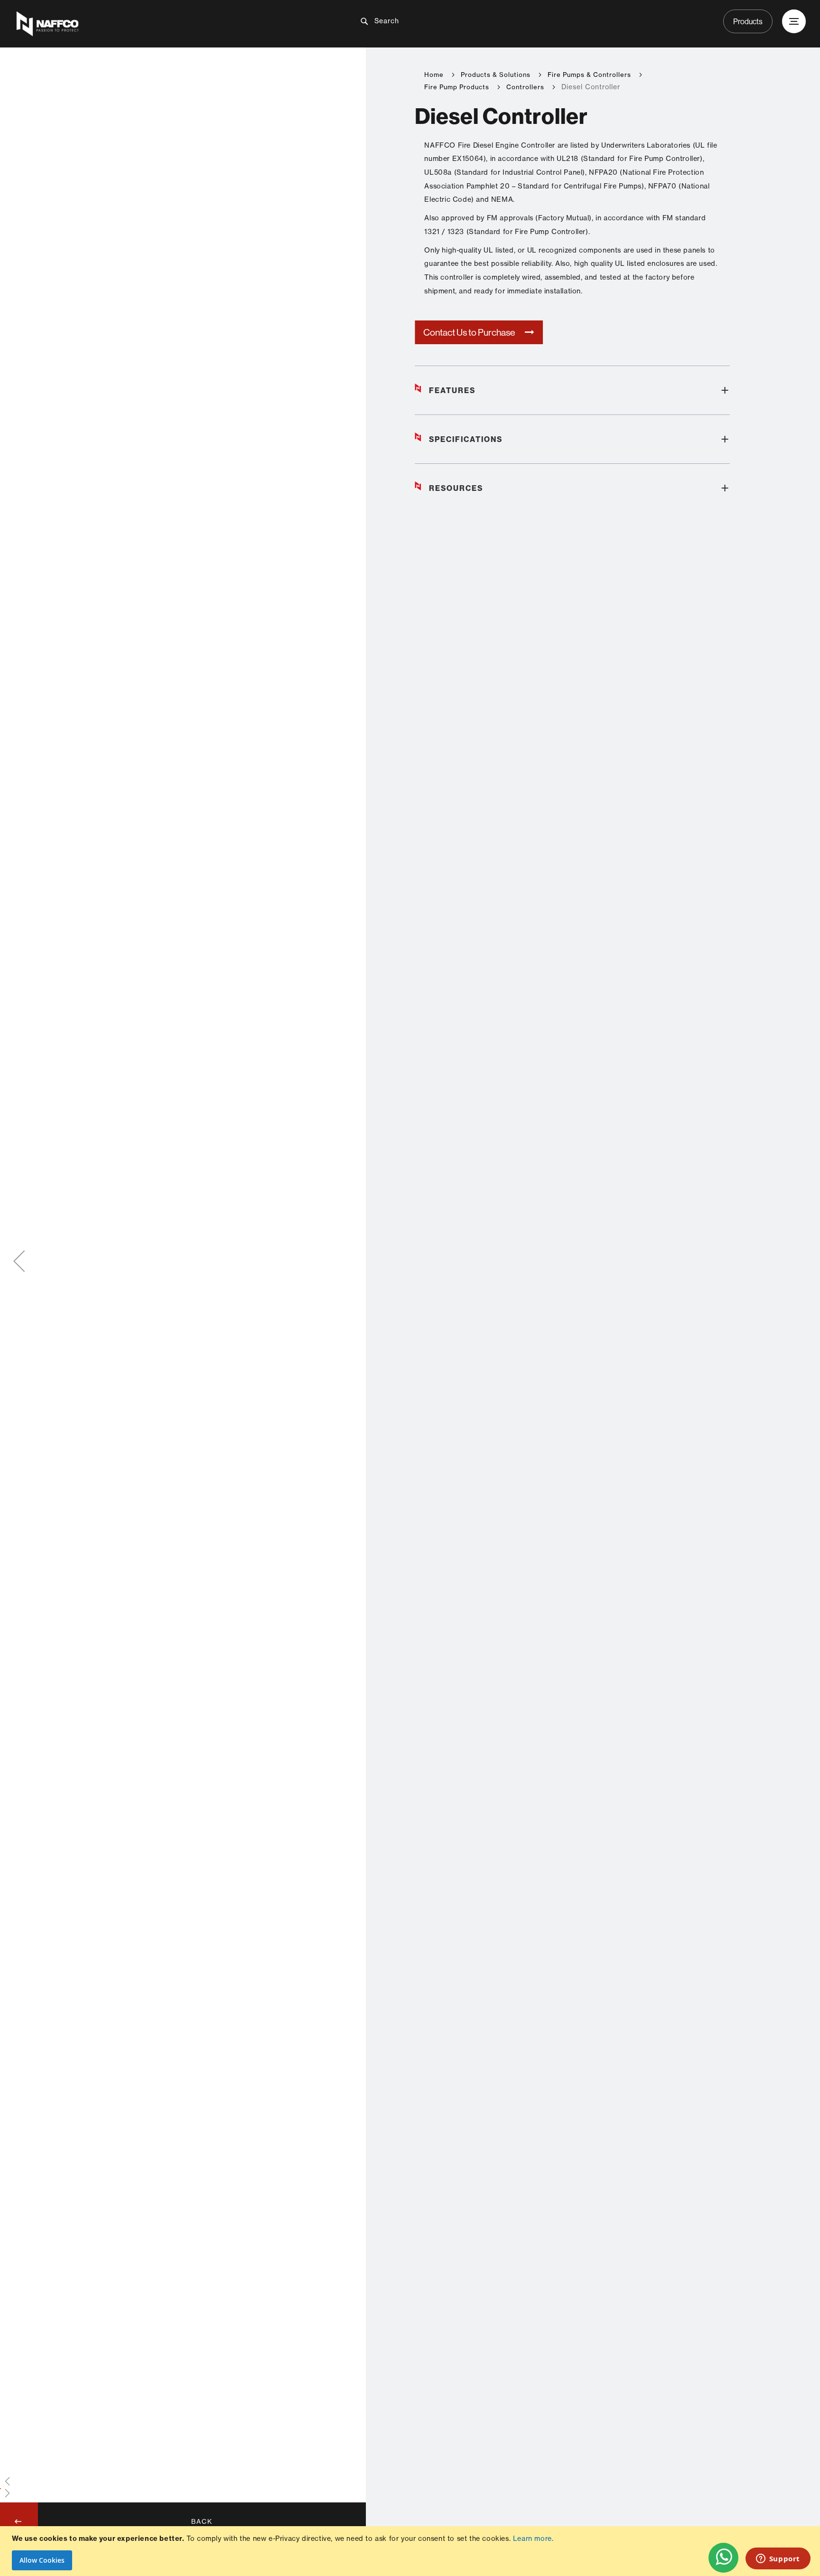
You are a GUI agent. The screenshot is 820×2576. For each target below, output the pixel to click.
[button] (19, 1261)
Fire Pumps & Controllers (589, 75)
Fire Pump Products (457, 87)
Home (434, 75)
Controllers (525, 87)
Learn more (532, 2538)
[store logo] (145, 24)
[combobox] (418, 21)
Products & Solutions (496, 75)
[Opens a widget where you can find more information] (778, 2559)
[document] (411, 2551)
